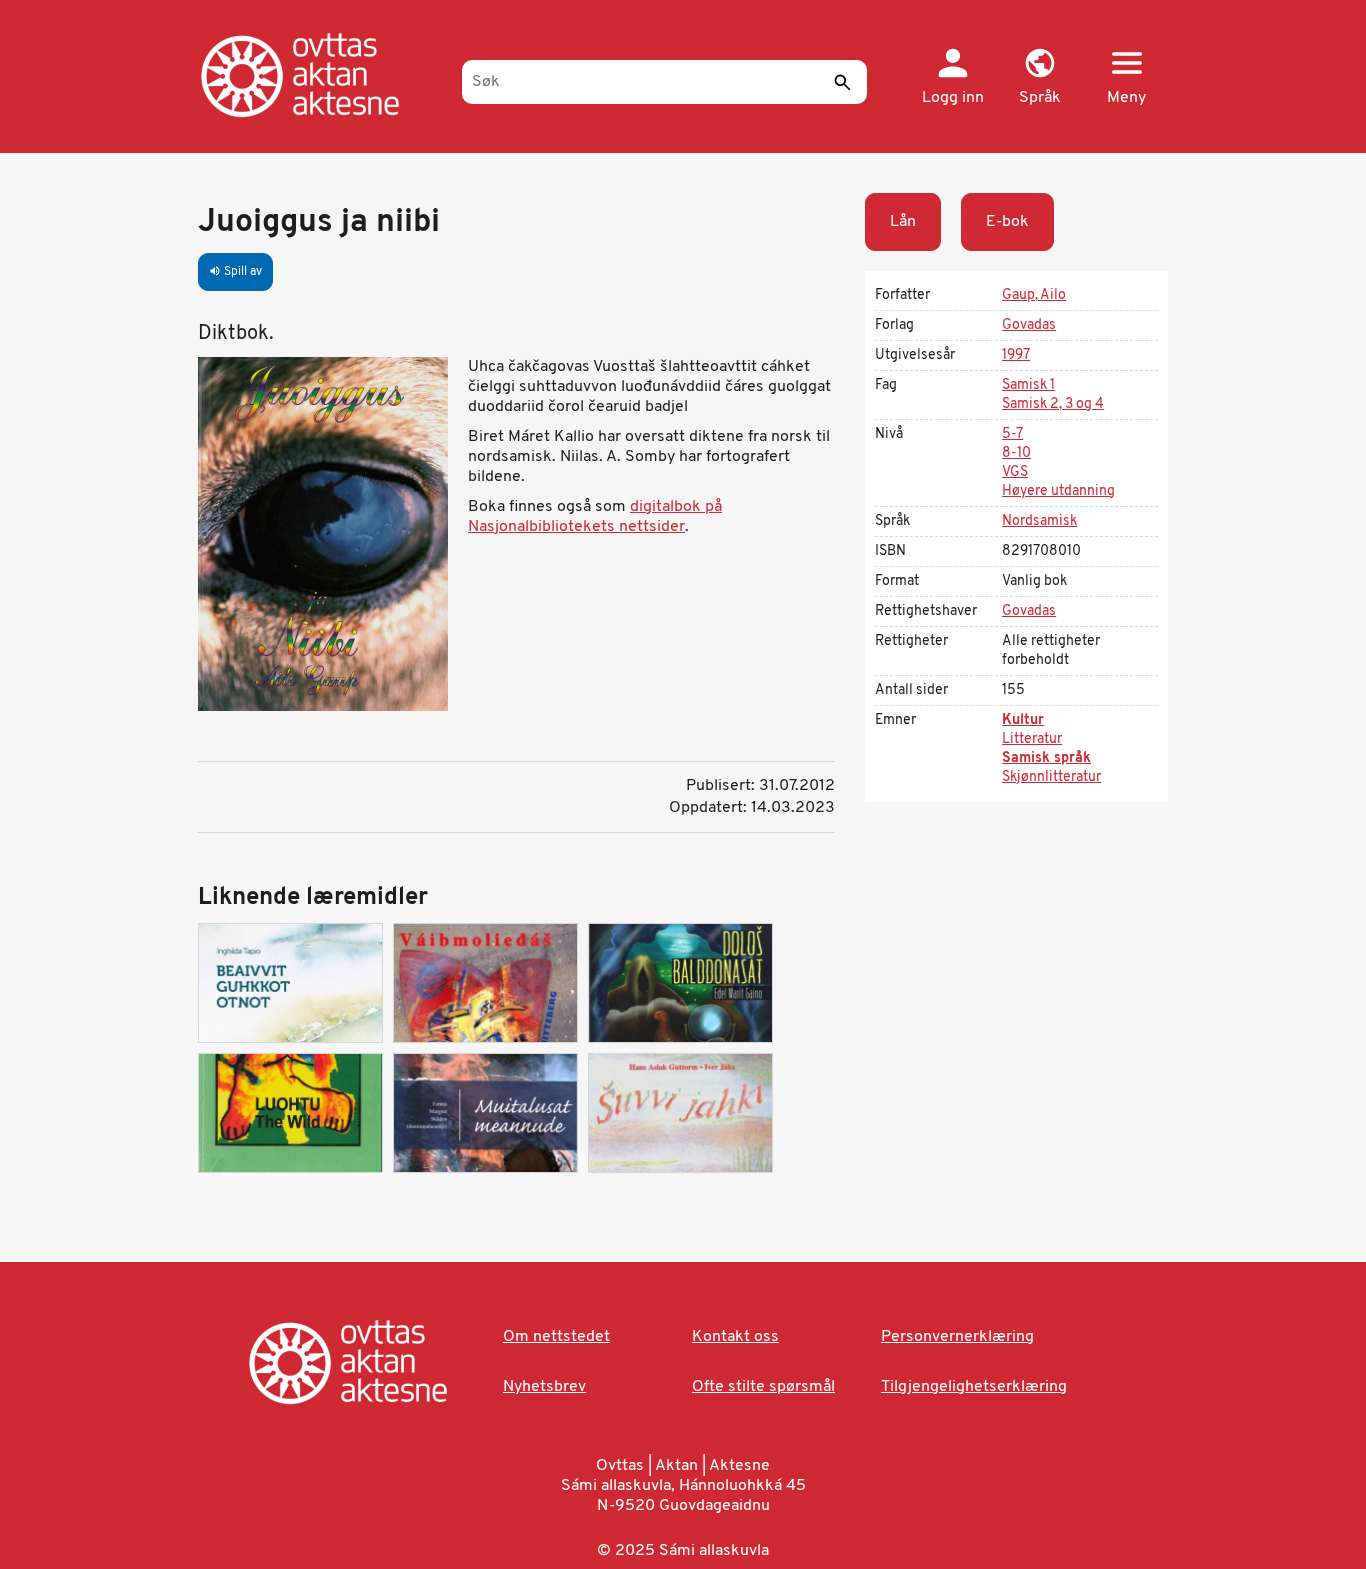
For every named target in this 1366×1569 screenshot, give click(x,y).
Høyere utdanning (1058, 491)
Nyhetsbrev (544, 1387)
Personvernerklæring (957, 1337)
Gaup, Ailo (1034, 295)
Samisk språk (1046, 758)
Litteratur (1032, 739)
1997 (1016, 355)
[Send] (842, 82)
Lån (903, 222)
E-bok (1007, 222)
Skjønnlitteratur (1051, 777)
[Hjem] (320, 75)
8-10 (1016, 453)
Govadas (1029, 325)
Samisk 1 (1028, 385)
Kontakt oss (735, 1337)
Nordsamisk (1039, 521)
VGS (1015, 472)
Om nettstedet (556, 1337)
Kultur (1023, 720)
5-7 (1012, 434)
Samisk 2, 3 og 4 (1053, 404)
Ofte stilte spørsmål (763, 1387)
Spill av (235, 272)
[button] (1039, 78)
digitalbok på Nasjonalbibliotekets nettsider (595, 517)
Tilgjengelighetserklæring (974, 1387)
